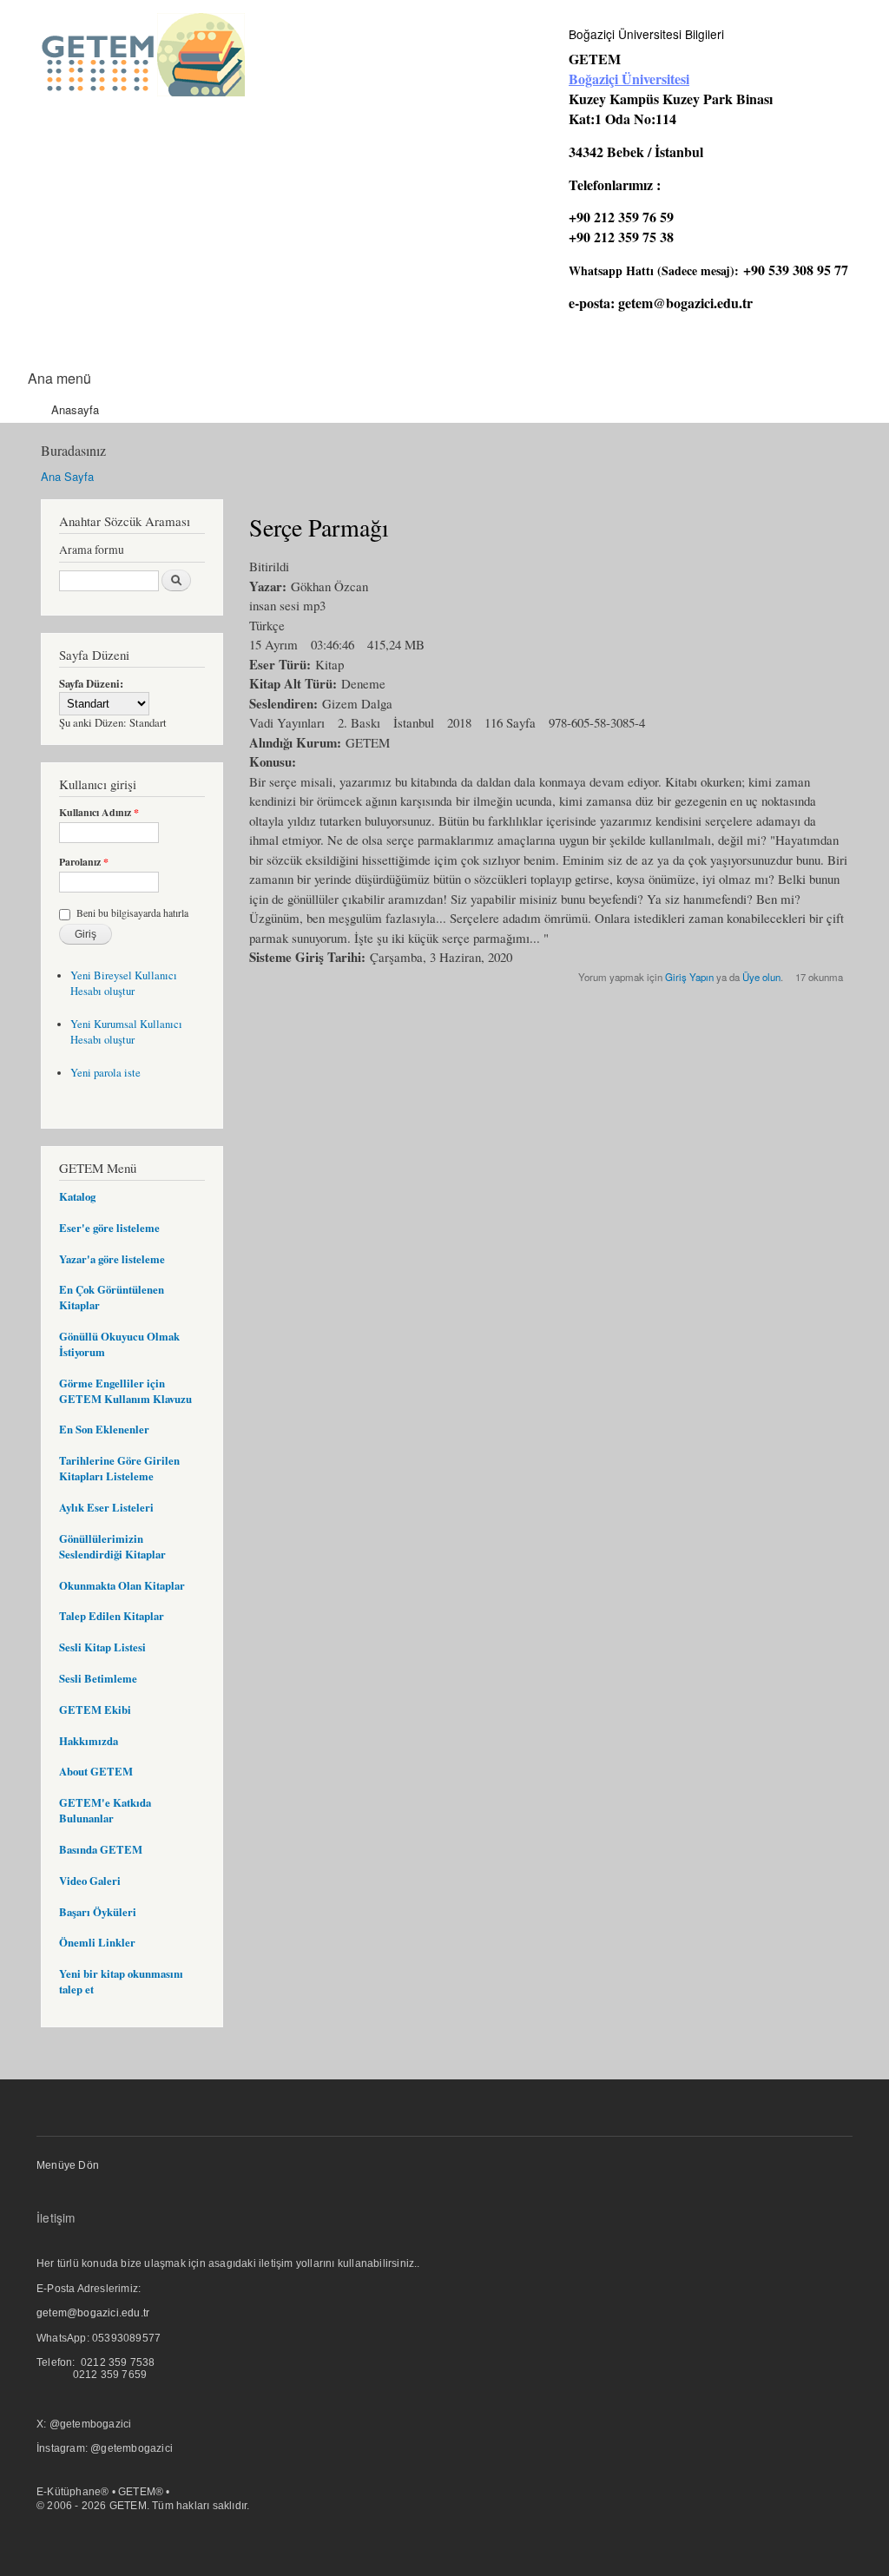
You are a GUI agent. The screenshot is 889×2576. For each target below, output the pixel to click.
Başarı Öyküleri (98, 1912)
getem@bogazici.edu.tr (685, 303)
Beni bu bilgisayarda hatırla (132, 912)
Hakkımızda (89, 1741)
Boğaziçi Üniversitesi (629, 79)
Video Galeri (90, 1881)
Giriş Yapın (689, 977)
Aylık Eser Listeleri (106, 1507)
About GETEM (96, 1771)
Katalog (77, 1196)
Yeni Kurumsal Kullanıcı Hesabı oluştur (126, 1032)
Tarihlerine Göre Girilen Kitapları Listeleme (119, 1468)
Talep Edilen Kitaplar (112, 1616)
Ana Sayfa (67, 476)
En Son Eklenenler (104, 1429)
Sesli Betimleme (98, 1678)
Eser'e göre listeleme (109, 1228)
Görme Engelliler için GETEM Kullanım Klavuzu (125, 1391)
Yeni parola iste (105, 1073)
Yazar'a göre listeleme (112, 1259)
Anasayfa (75, 409)
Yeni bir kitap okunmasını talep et (121, 1981)
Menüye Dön (68, 2165)
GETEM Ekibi (95, 1710)
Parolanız (84, 862)
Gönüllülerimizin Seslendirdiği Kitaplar (112, 1546)
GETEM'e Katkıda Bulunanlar (105, 1810)
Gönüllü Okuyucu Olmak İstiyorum (119, 1344)
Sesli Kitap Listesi (102, 1647)
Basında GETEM (101, 1849)
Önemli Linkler (97, 1942)
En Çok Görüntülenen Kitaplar (112, 1297)
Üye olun (761, 977)
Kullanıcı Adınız (99, 813)
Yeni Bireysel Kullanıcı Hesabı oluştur (124, 983)
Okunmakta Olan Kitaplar (122, 1585)
